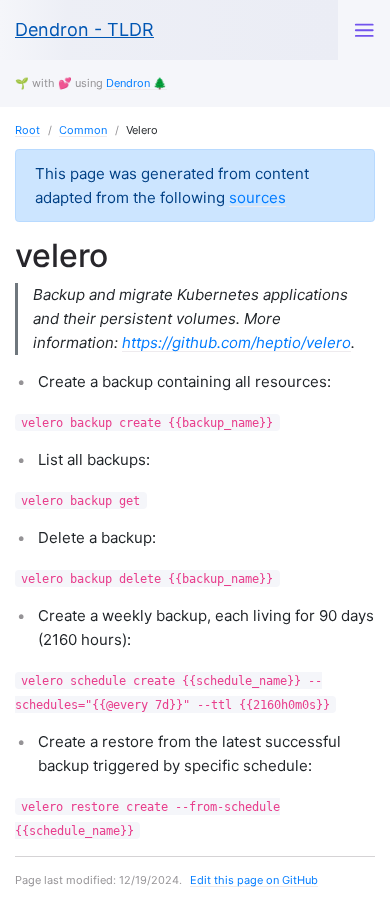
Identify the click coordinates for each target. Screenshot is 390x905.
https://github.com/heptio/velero (236, 342)
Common (83, 130)
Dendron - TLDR (84, 29)
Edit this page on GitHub (254, 880)
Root (27, 130)
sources (257, 197)
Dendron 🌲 (136, 83)
